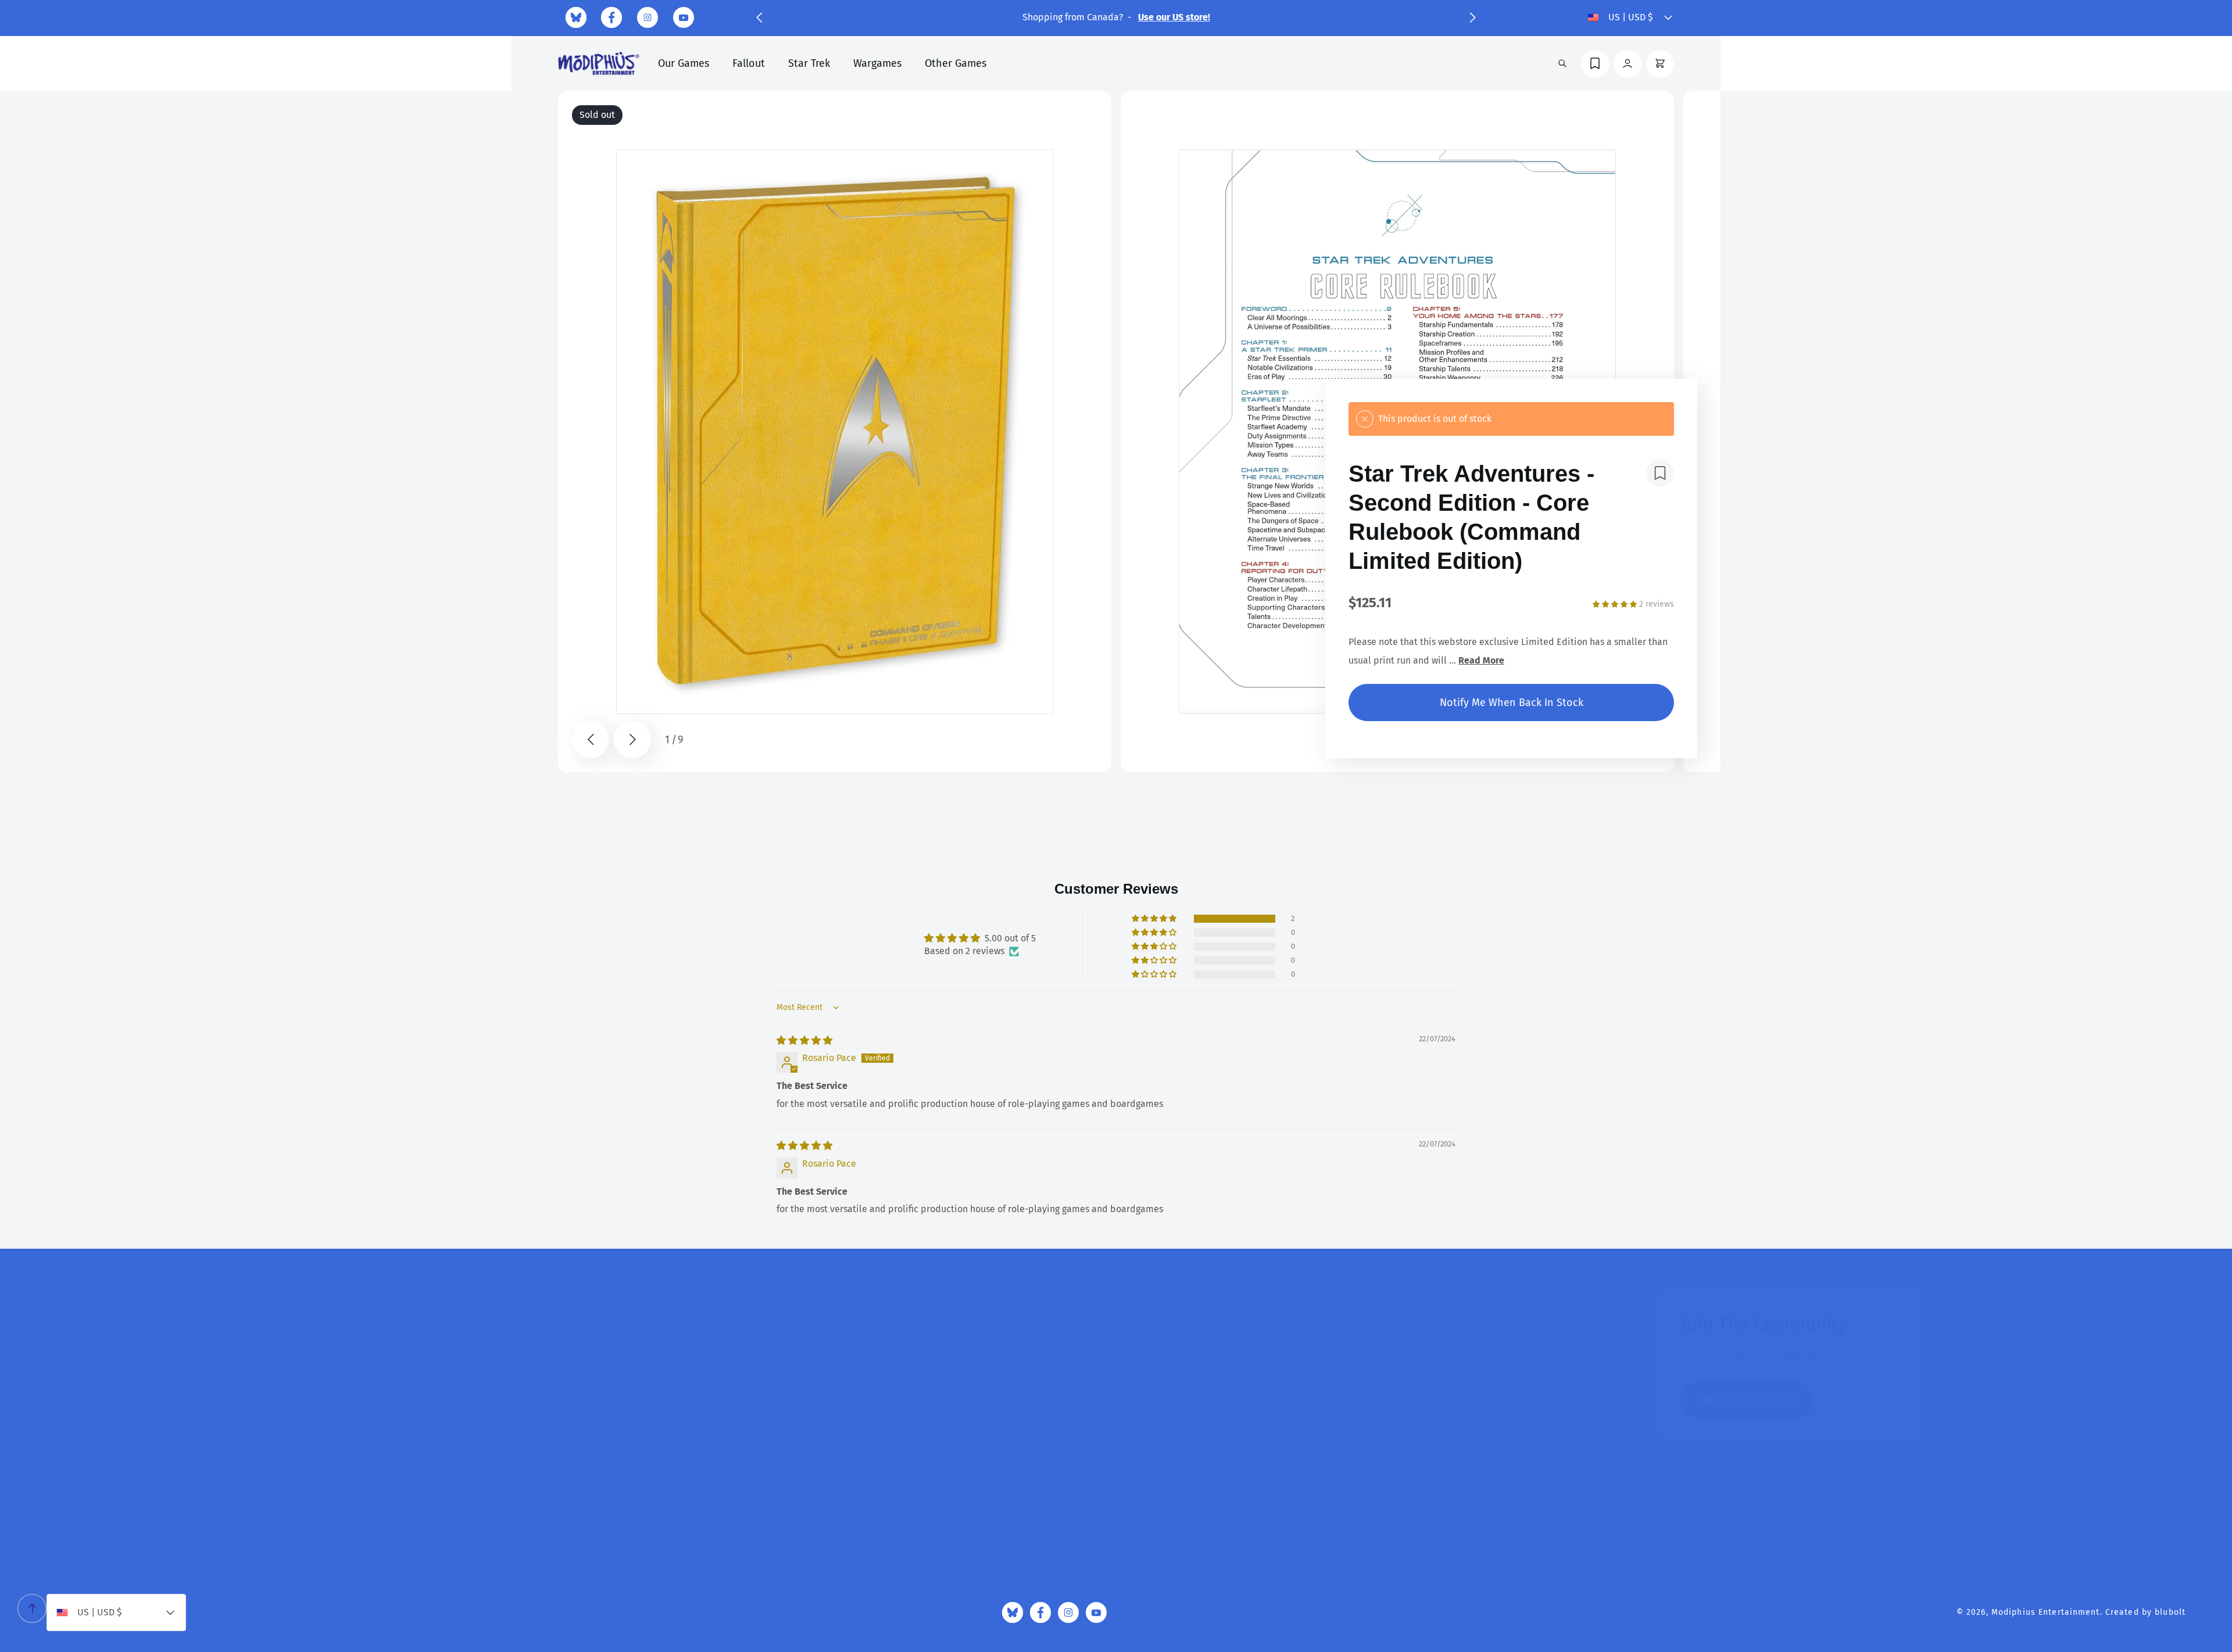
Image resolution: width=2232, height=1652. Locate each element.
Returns (63, 1454)
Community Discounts (450, 1480)
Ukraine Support (439, 1505)
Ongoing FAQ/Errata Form (99, 1531)
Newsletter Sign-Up (87, 1505)
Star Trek (809, 63)
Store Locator (75, 1480)
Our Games (684, 63)
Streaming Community (451, 1403)
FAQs (56, 1377)
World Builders (435, 1454)
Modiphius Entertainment (2046, 1612)
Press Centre (788, 1418)
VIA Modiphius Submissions (104, 1556)
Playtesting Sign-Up (446, 1429)
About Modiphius (82, 1326)
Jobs (56, 1403)
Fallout (749, 63)
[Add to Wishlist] (1660, 473)
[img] (804, 1040)
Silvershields (431, 1326)
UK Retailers (788, 1366)
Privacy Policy (1149, 1352)
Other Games (956, 63)
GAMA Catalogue (796, 1341)
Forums (419, 1377)
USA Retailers (791, 1392)
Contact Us (69, 1352)
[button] (759, 17)
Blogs (415, 1352)
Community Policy (1158, 1326)
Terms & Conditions (1160, 1377)
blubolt (2170, 1612)
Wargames (877, 63)
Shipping (65, 1429)
